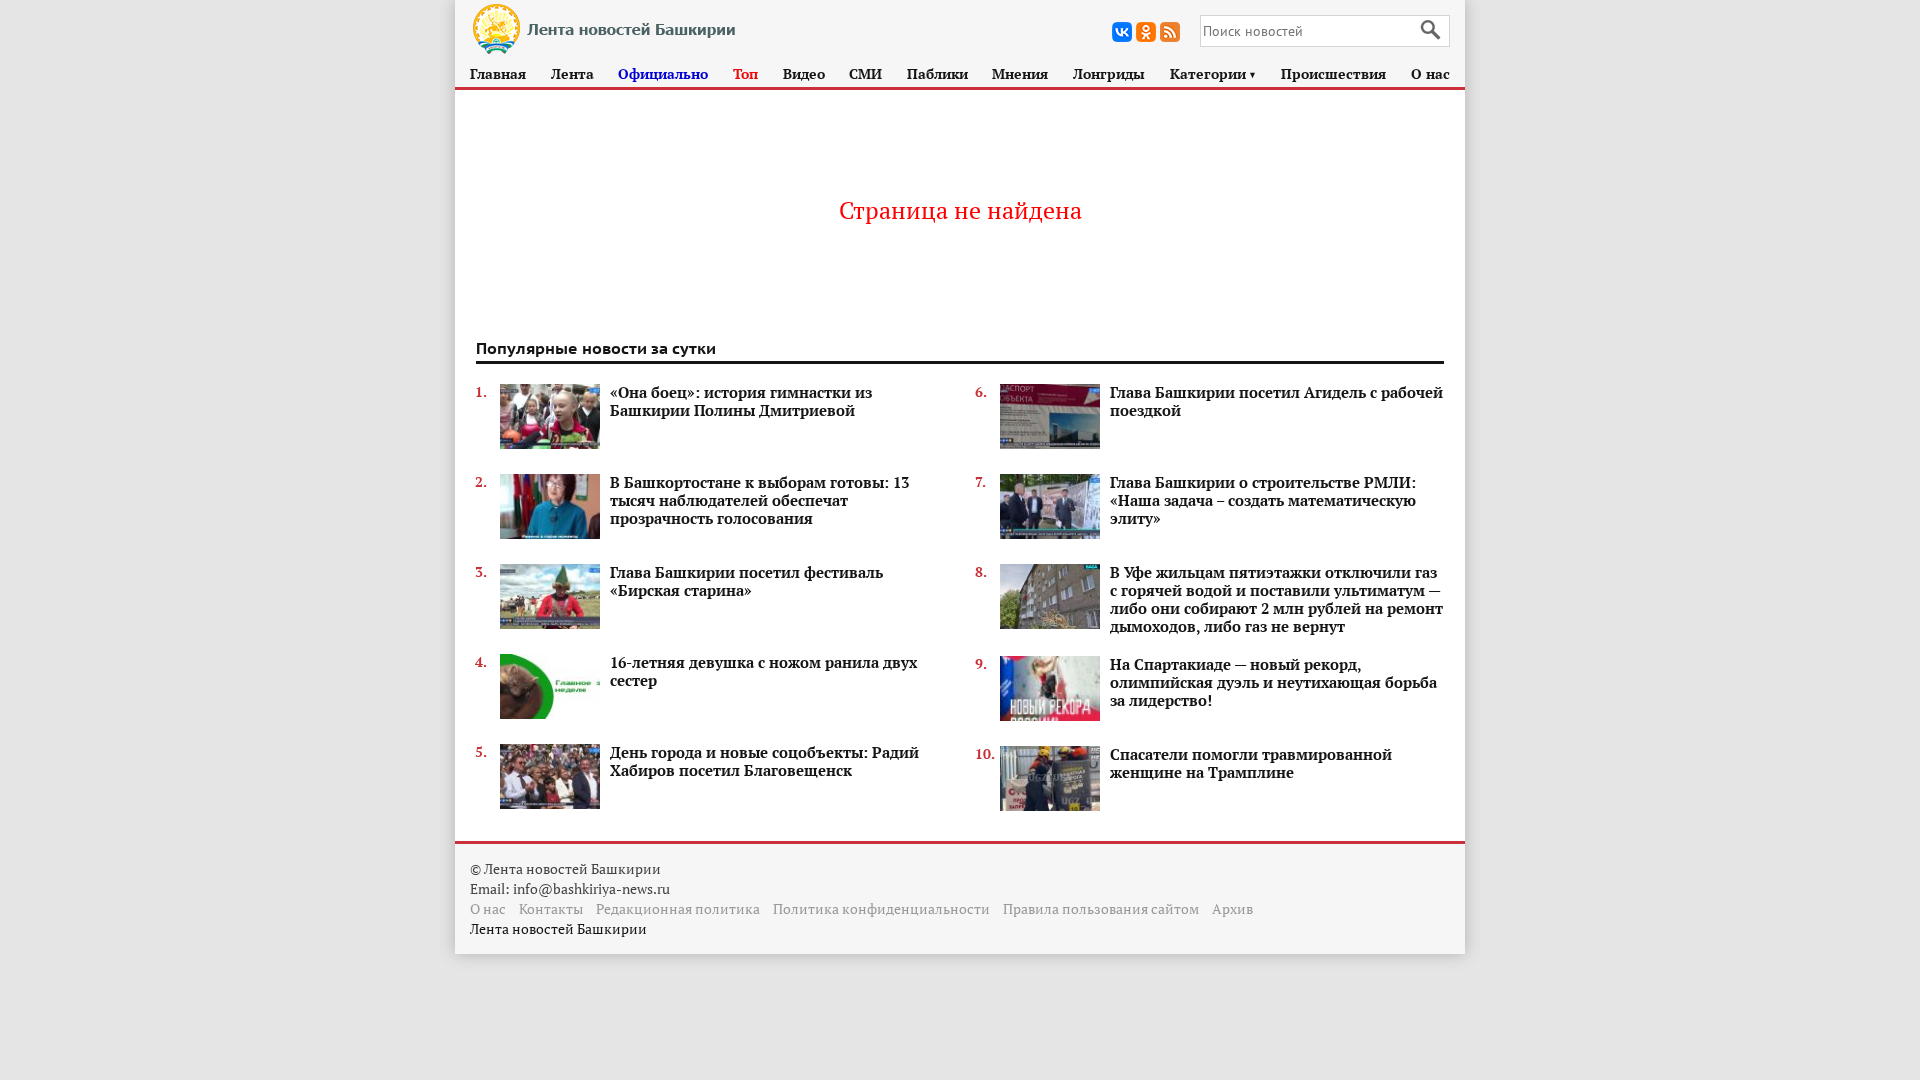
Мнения (1020, 73)
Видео (804, 73)
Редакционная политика (678, 908)
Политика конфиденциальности (881, 908)
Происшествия (1333, 73)
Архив (1232, 908)
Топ (745, 73)
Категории (1213, 73)
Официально (663, 73)
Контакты (551, 908)
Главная (498, 73)
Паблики (937, 73)
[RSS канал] (1170, 32)
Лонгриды (1109, 73)
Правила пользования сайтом (1101, 908)
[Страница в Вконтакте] (1122, 32)
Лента (572, 73)
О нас (1430, 73)
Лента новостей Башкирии (558, 928)
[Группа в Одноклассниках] (1146, 32)
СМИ (865, 73)
